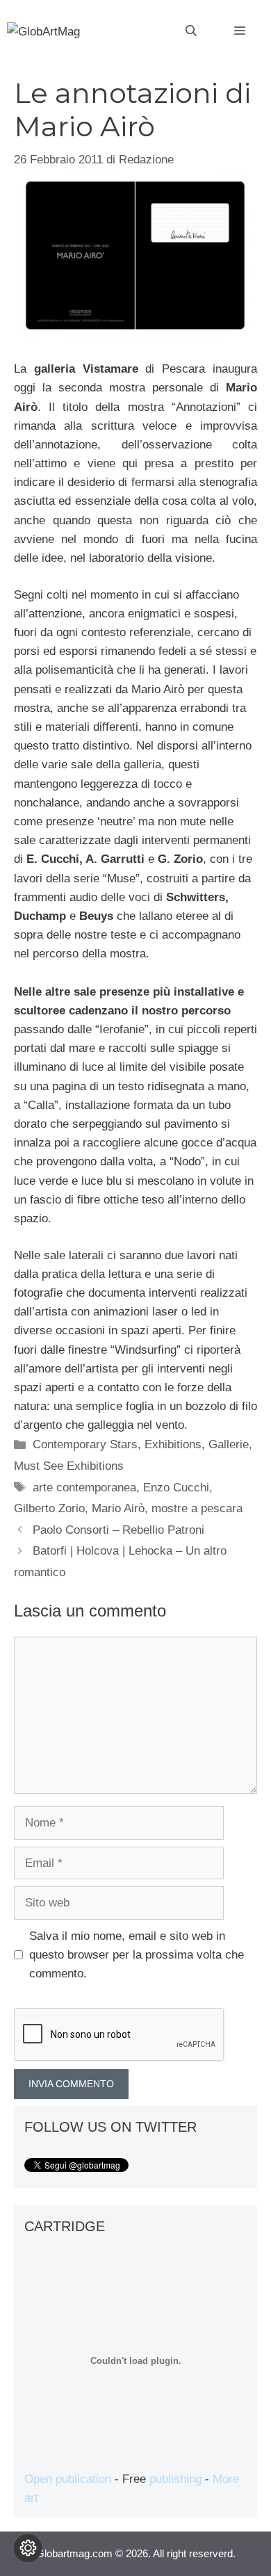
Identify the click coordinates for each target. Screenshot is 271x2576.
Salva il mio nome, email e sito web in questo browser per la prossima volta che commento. (137, 1955)
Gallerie (229, 1444)
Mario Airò (118, 1508)
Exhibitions (173, 1444)
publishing (175, 2479)
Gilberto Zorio (49, 1508)
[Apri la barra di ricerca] (191, 31)
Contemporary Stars (85, 1444)
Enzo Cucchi (176, 1488)
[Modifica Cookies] (28, 2548)
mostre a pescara (197, 1508)
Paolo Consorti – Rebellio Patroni (118, 1530)
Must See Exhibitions (69, 1466)
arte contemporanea (84, 1488)
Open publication (68, 2479)
